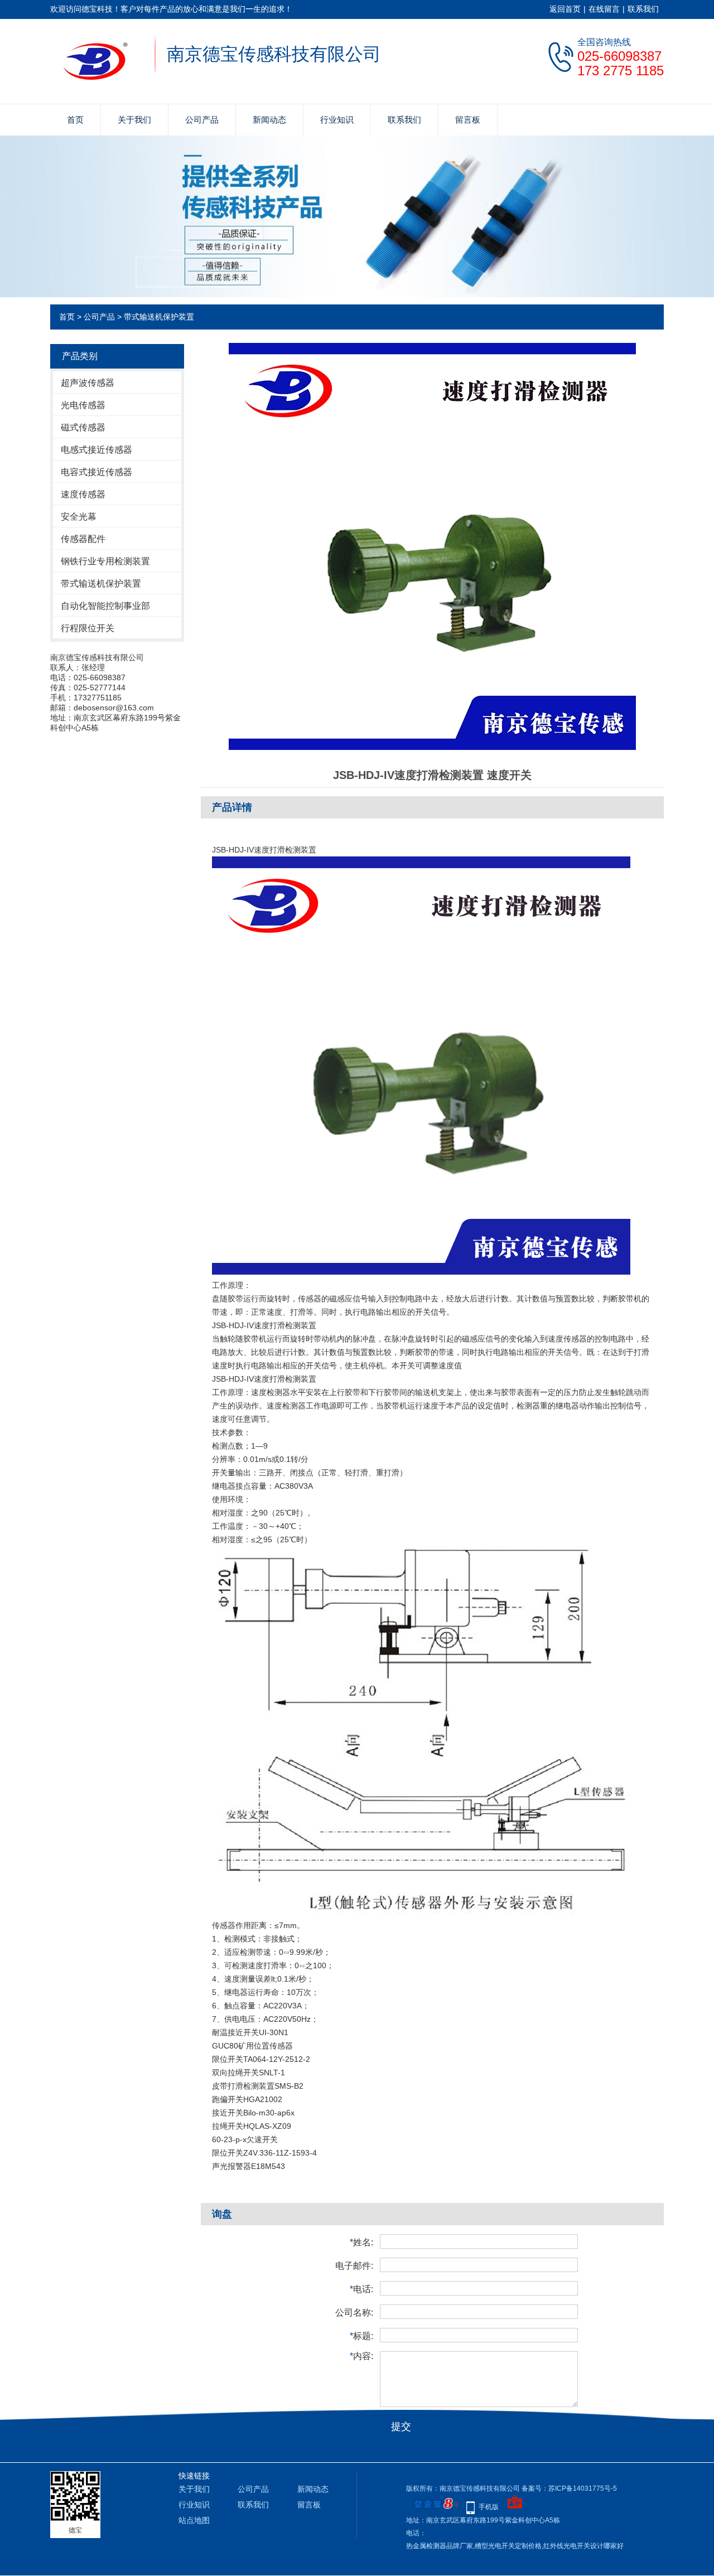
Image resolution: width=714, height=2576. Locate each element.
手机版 (489, 2507)
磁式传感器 (83, 427)
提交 (401, 2427)
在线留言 (604, 9)
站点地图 (194, 2520)
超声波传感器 (88, 383)
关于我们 (134, 120)
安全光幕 (79, 517)
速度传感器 (83, 494)
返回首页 (565, 9)
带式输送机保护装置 (159, 317)
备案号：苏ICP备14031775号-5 (569, 2488)
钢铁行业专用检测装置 (105, 561)
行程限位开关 (88, 628)
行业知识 (337, 120)
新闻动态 (269, 120)
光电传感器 (83, 405)
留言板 (468, 120)
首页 (75, 120)
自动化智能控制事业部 (105, 606)
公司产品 (202, 120)
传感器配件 (83, 539)
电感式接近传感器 (97, 450)
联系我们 (643, 9)
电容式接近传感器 (97, 472)
